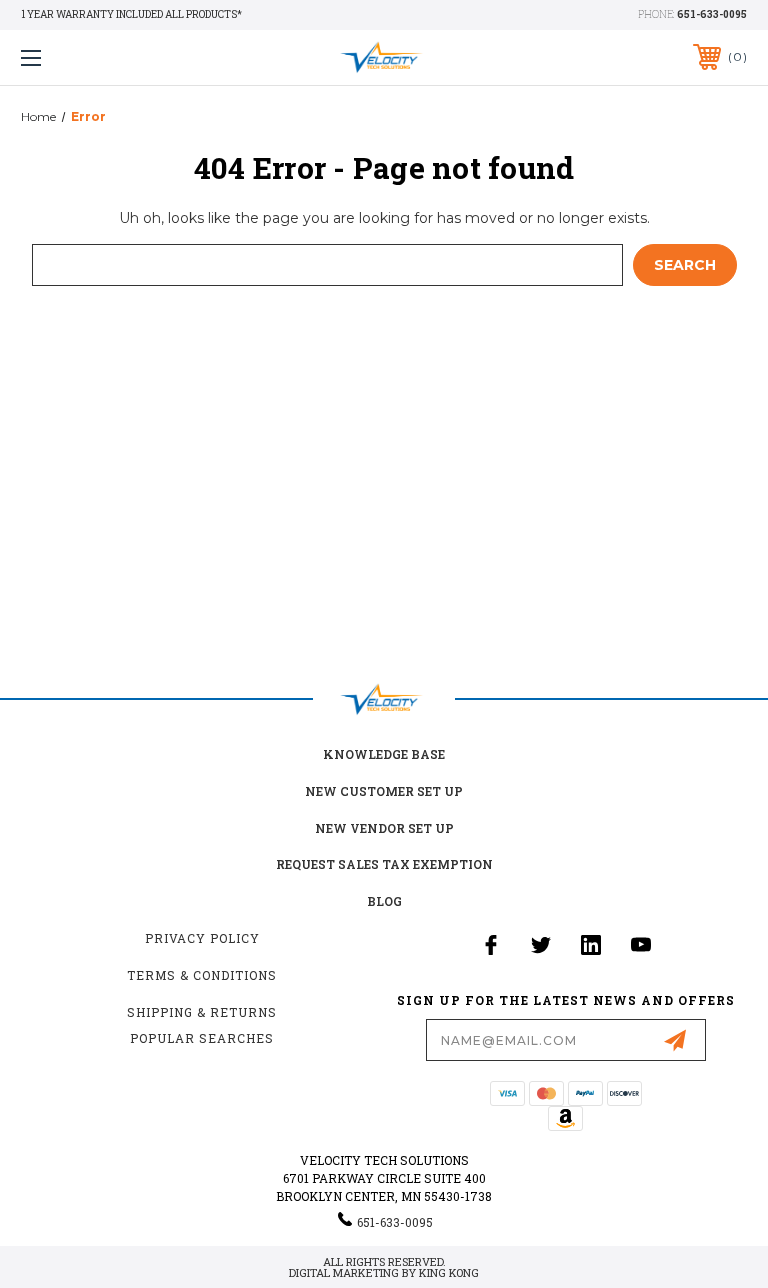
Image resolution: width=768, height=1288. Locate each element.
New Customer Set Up (384, 791)
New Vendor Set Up (384, 828)
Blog (384, 901)
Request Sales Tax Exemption (384, 864)
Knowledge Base (384, 754)
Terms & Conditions (202, 975)
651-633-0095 (712, 14)
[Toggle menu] (93, 57)
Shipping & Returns (202, 1012)
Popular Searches (202, 1038)
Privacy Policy (202, 938)
